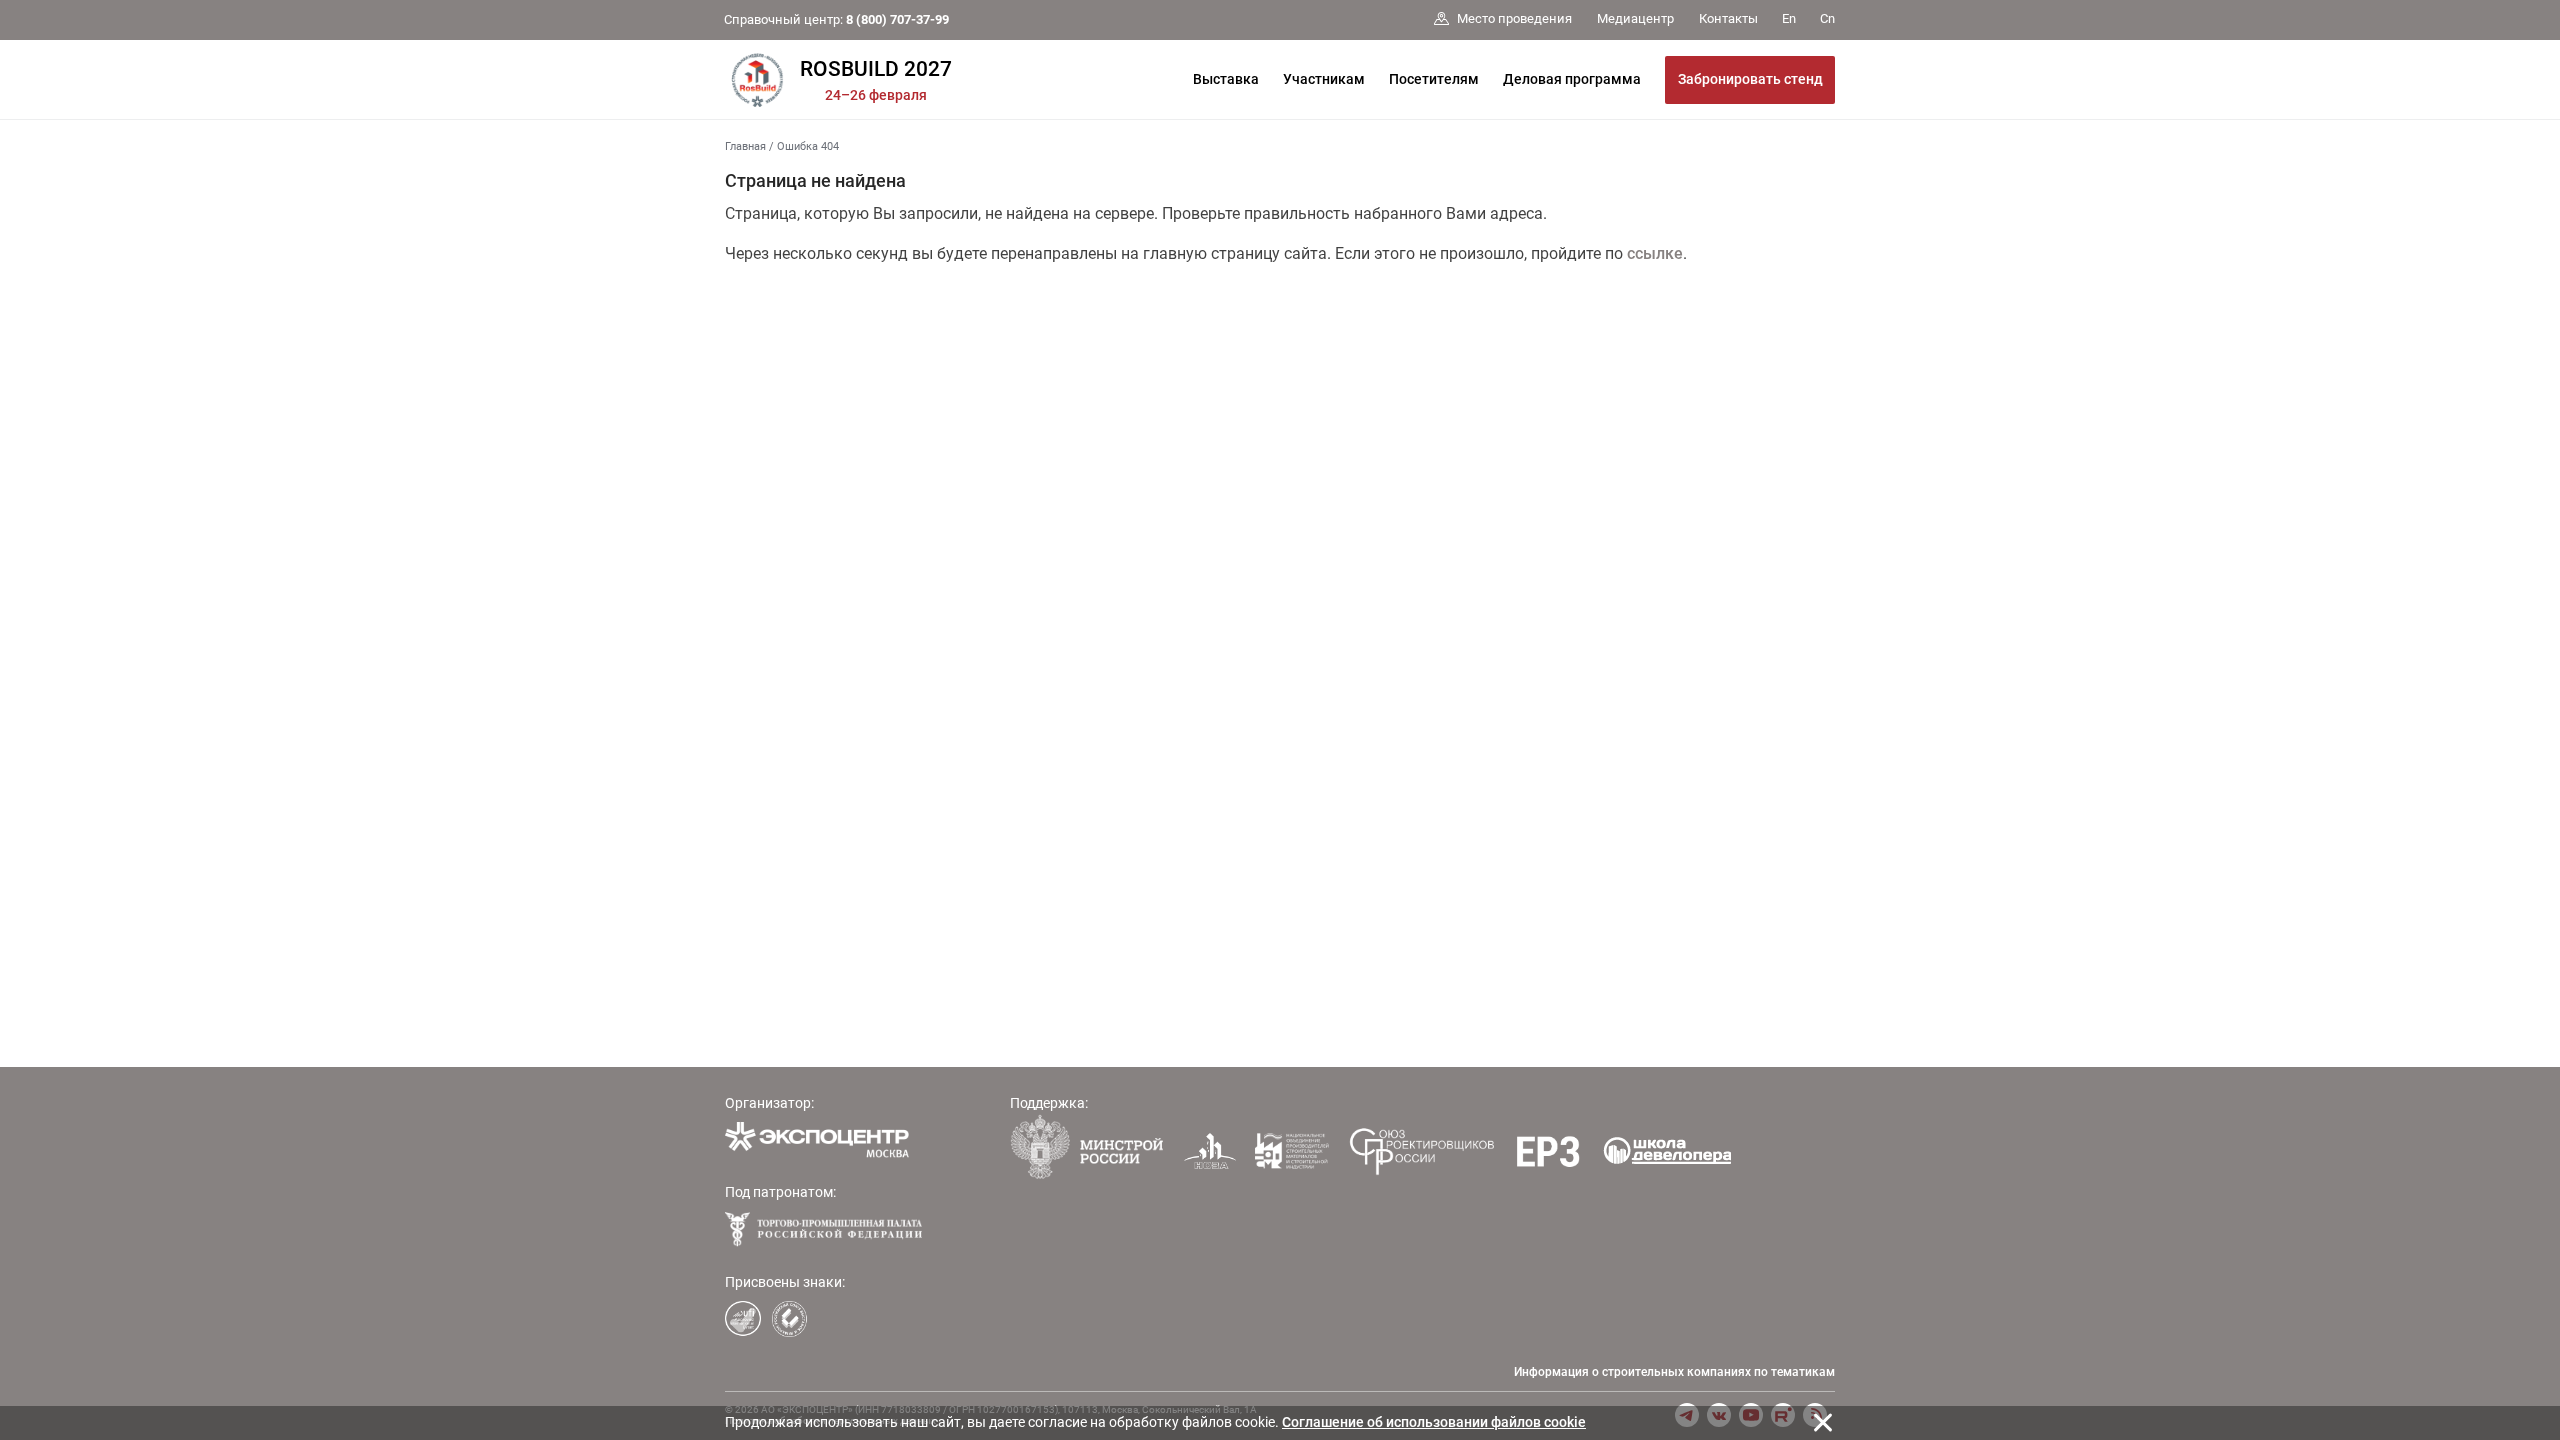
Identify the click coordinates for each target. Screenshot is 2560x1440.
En (1789, 18)
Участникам (1324, 79)
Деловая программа (1572, 79)
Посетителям (1434, 79)
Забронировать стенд (1750, 79)
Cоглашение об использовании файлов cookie (1434, 1422)
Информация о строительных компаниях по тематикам (1674, 1372)
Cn (1827, 18)
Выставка (1226, 79)
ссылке (1655, 253)
